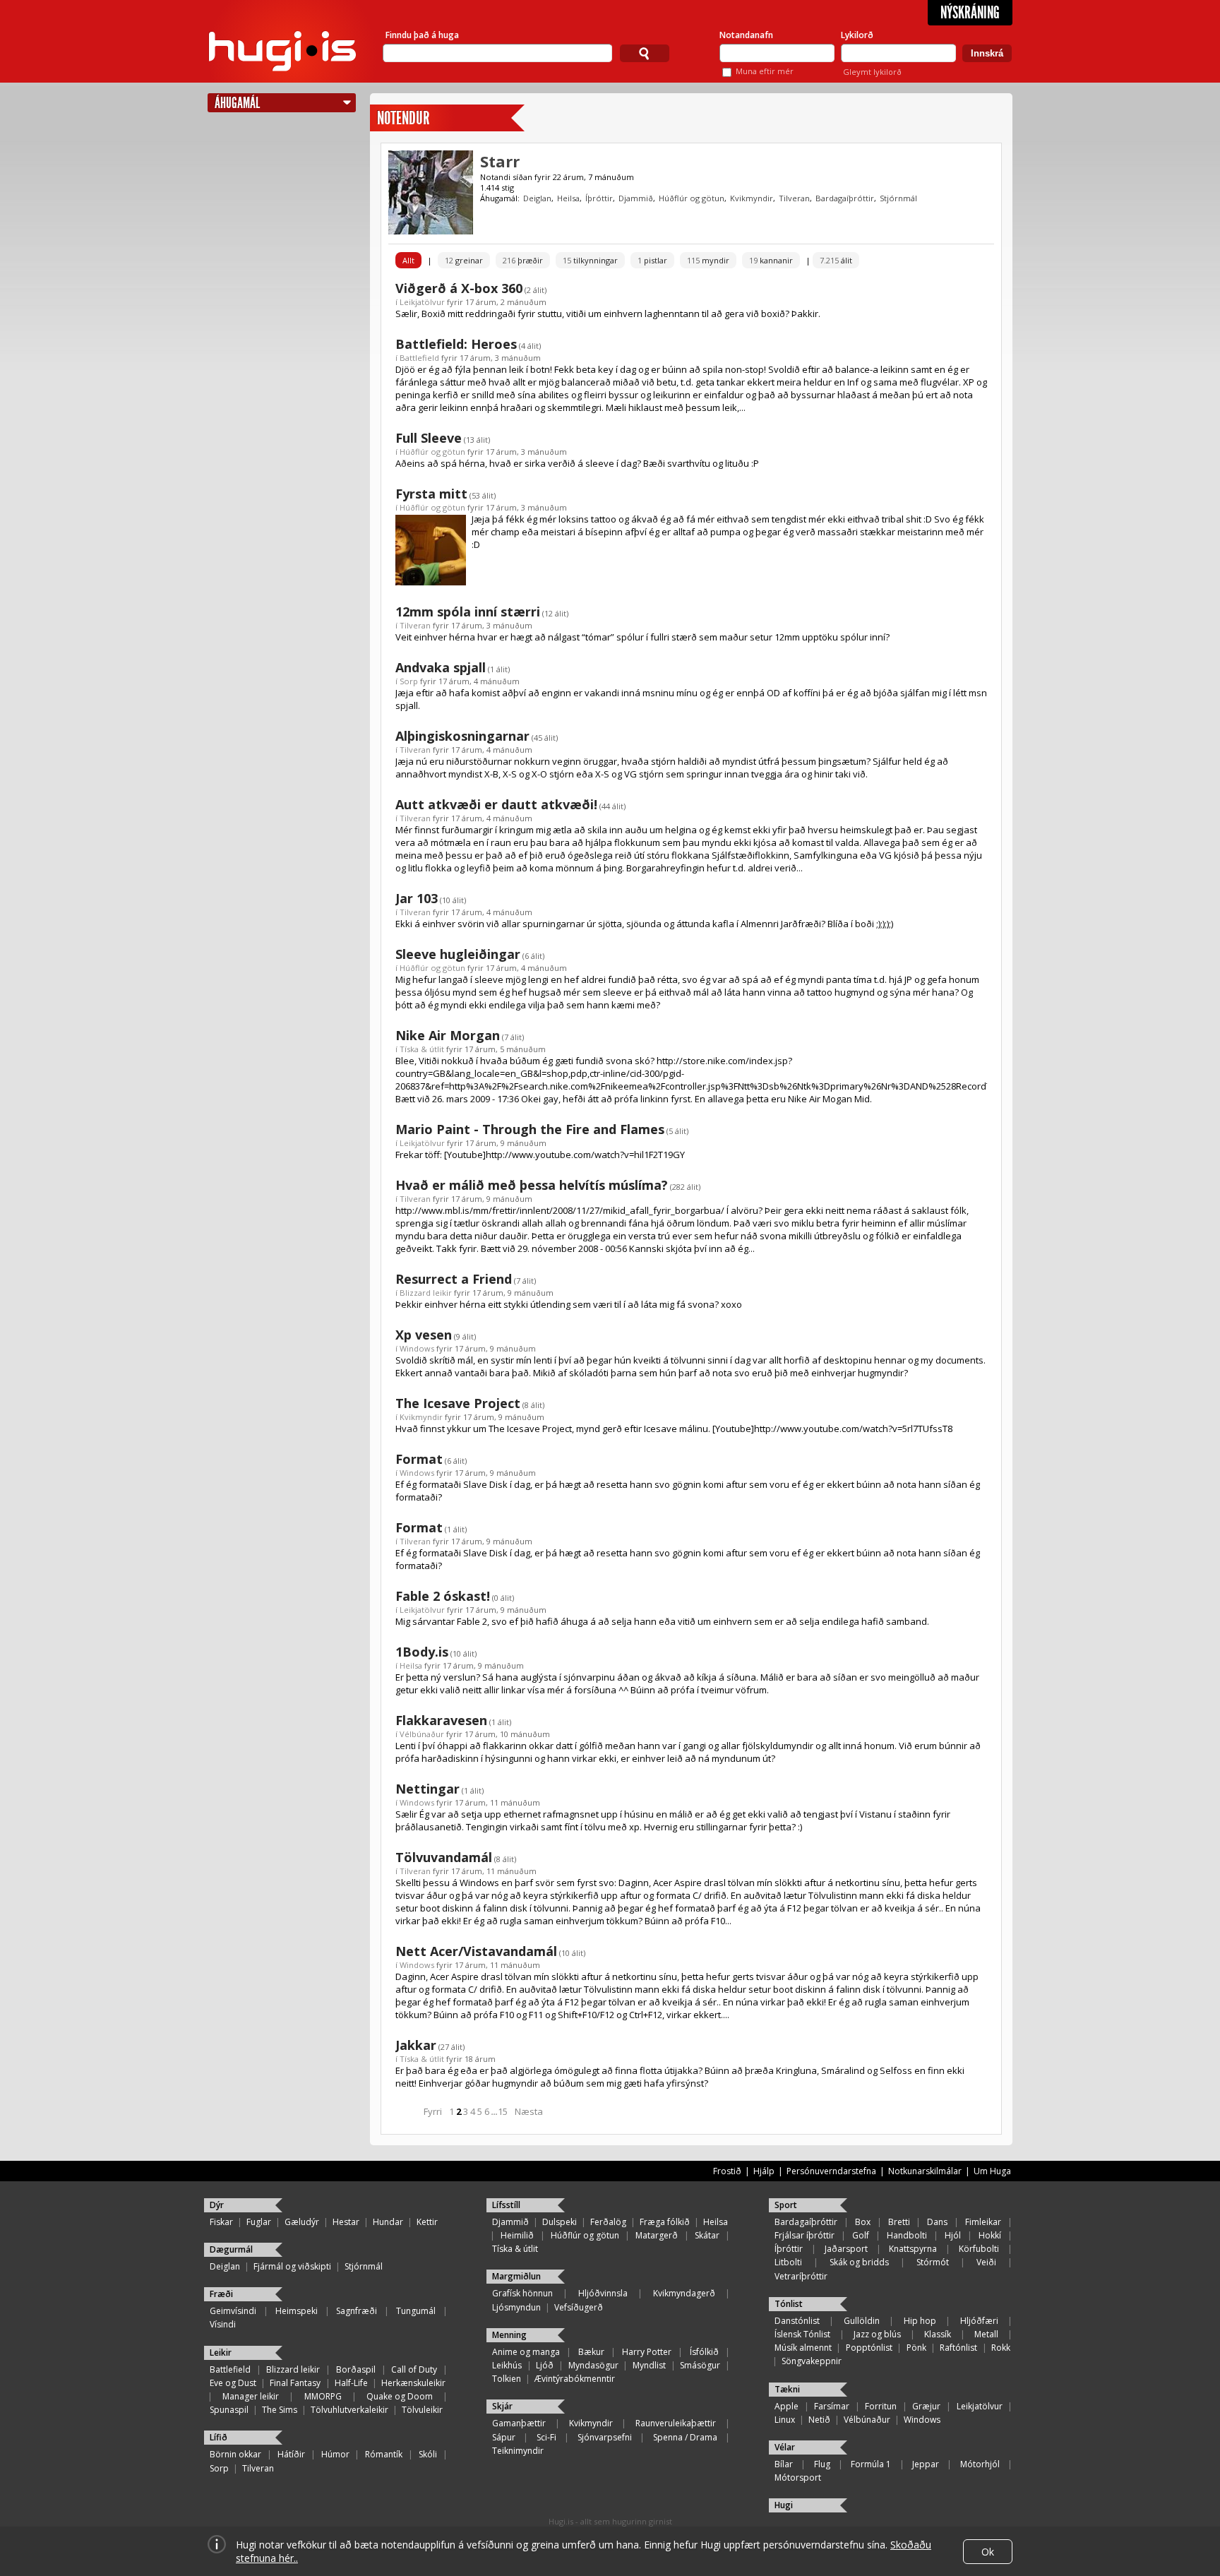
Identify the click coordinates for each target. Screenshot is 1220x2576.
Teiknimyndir (518, 2451)
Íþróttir (599, 198)
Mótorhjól (980, 2464)
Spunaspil (229, 2410)
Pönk (916, 2348)
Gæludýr (302, 2222)
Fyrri (433, 2111)
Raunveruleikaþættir (676, 2423)
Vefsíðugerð (579, 2307)
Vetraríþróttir (801, 2276)
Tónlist (789, 2304)
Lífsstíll (506, 2205)
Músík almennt (803, 2348)
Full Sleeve (429, 438)
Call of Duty (414, 2369)
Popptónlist (869, 2348)
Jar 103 (417, 898)
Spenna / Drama (685, 2437)
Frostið (727, 2171)
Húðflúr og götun (692, 198)
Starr (500, 161)
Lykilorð (857, 35)
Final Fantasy (295, 2383)
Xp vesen (424, 1335)
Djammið (636, 198)
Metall (986, 2334)
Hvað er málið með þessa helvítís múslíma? (532, 1185)
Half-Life (351, 2383)
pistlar (652, 260)
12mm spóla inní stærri (468, 612)
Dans (937, 2222)
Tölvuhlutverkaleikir (349, 2410)
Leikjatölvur (422, 302)
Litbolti (788, 2262)
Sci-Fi (546, 2437)
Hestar (346, 2222)
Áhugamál (237, 103)
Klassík (938, 2334)
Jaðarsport (846, 2249)
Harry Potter (647, 2352)
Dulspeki (560, 2222)
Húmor (335, 2454)
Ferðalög (608, 2222)
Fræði (221, 2294)
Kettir (427, 2222)
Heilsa (568, 198)
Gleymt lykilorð (872, 72)
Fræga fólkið (665, 2222)
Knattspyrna (913, 2249)
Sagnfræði (357, 2311)
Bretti (899, 2222)
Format (419, 1459)
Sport (786, 2205)
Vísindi (223, 2324)
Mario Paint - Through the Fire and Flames (530, 1129)
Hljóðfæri (979, 2321)
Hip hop (920, 2321)
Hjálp (764, 2171)
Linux (785, 2420)
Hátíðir (291, 2454)
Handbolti (907, 2235)
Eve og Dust (233, 2383)
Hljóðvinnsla (603, 2293)
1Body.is (422, 1652)
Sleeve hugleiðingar (458, 954)
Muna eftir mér (765, 71)
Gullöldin (862, 2321)
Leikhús (507, 2365)
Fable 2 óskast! (443, 1596)
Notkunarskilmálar (925, 2171)
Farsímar (832, 2406)
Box (863, 2222)
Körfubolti (979, 2249)
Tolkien (507, 2379)
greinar (464, 260)
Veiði (986, 2262)
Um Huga (992, 2171)
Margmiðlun (516, 2276)
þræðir (523, 260)
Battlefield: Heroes (456, 344)
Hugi (784, 2505)
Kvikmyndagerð (684, 2293)
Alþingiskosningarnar (462, 736)
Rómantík (384, 2454)
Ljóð (545, 2365)
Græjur (926, 2406)
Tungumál (416, 2311)
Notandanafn (746, 35)
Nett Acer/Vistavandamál (476, 1951)
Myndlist (649, 2365)
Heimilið (517, 2235)
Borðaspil (356, 2369)
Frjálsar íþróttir (805, 2235)
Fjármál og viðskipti (292, 2266)
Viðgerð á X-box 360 (459, 288)
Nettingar (427, 1789)
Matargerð (657, 2235)
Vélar (785, 2447)
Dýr (217, 2205)
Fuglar (259, 2222)
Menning (509, 2335)
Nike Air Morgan (448, 1035)
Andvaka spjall (441, 667)
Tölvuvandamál (444, 1857)
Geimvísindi (233, 2311)
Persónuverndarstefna (831, 2171)
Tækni (787, 2389)
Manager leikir (251, 2396)
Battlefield (419, 358)
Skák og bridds (859, 2262)
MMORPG (323, 2396)
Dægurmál (231, 2249)
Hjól (953, 2235)
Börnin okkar (235, 2454)
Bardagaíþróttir (845, 198)
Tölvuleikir (422, 2410)
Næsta (529, 2111)
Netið (819, 2420)
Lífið (219, 2437)
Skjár (502, 2406)
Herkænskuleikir (413, 2383)
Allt (408, 260)
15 (503, 2111)
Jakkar (416, 2045)
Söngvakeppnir (812, 2361)
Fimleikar (983, 2222)
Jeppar (926, 2464)
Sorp (409, 681)
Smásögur (700, 2365)
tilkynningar (590, 260)
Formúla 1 (871, 2464)
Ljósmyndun (516, 2307)
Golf (861, 2235)
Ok (988, 2552)
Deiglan (537, 198)
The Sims (280, 2410)
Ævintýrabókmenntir (575, 2379)
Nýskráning (970, 13)
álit (836, 260)
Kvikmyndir (752, 198)
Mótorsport (798, 2477)
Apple (787, 2406)
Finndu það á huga (422, 35)
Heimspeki (297, 2311)
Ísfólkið (704, 2352)
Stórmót (933, 2262)
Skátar (707, 2235)
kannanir (771, 260)
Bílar (784, 2464)
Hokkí (990, 2235)
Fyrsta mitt (431, 494)
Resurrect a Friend (454, 1279)
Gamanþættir (519, 2423)
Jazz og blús (877, 2334)
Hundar (388, 2222)
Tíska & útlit (422, 1049)
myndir (708, 260)
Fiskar (221, 2222)
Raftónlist (958, 2348)
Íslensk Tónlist (802, 2334)
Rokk (1001, 2348)
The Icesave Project (458, 1403)
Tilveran (794, 198)
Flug (822, 2464)
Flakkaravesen (441, 1720)
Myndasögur (593, 2365)
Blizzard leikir (426, 1293)
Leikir (221, 2353)
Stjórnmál (898, 198)
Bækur (591, 2352)
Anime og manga (526, 2352)
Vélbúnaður (422, 1734)
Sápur (504, 2437)
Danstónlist (797, 2321)
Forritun (881, 2406)
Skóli (428, 2454)
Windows (417, 1348)
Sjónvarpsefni (605, 2437)
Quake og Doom (400, 2396)
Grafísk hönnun (522, 2293)
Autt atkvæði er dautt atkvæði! (496, 804)
